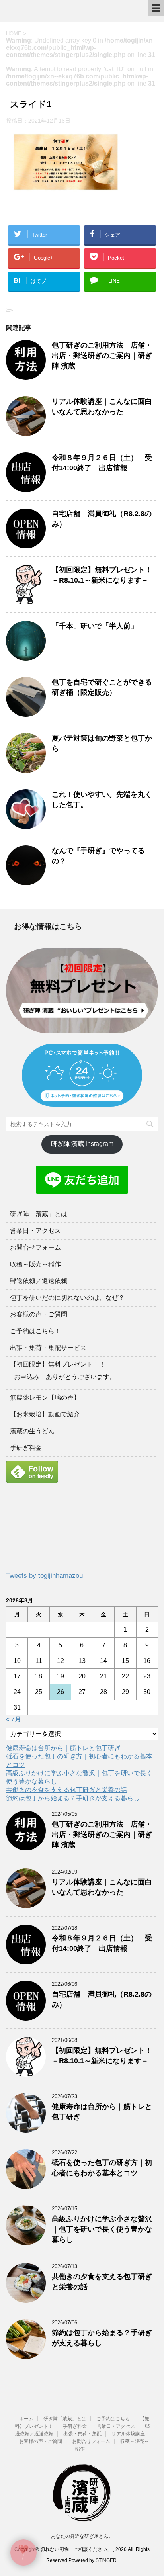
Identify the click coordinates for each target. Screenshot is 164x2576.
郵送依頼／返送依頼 (39, 1281)
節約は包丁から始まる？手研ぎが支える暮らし (73, 1798)
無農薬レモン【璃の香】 (45, 1398)
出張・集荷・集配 (82, 2434)
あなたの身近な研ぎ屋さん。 (82, 2536)
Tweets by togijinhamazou (44, 1576)
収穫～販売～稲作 (35, 1264)
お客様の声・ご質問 (39, 1314)
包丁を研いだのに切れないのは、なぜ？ (67, 1298)
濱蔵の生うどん (32, 1431)
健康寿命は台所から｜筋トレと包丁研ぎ (63, 1748)
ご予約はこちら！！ (39, 1331)
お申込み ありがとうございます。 (65, 1377)
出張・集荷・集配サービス (48, 1348)
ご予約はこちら (113, 2419)
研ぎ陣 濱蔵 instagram (82, 1144)
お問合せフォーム (35, 1247)
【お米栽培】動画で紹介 (45, 1414)
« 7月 (14, 1719)
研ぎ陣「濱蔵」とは (39, 1214)
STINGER (106, 2560)
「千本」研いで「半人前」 (95, 626)
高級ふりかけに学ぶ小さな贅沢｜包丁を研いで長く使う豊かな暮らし (102, 2229)
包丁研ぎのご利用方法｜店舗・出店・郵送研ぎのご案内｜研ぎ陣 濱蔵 (102, 356)
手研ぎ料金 (26, 1448)
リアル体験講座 (128, 2434)
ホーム (26, 2419)
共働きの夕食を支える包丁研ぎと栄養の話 (66, 1790)
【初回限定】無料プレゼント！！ (58, 1364)
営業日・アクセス (35, 1231)
